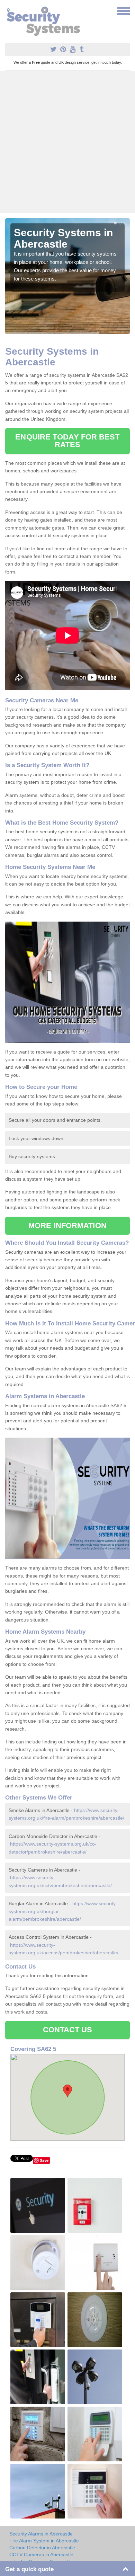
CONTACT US (68, 2030)
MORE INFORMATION (67, 1225)
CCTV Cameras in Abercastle (41, 2555)
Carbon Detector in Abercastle (42, 2548)
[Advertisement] (67, 142)
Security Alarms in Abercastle (41, 2534)
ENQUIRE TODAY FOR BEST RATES (67, 441)
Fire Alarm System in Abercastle (44, 2541)
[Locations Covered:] (8, 10)
